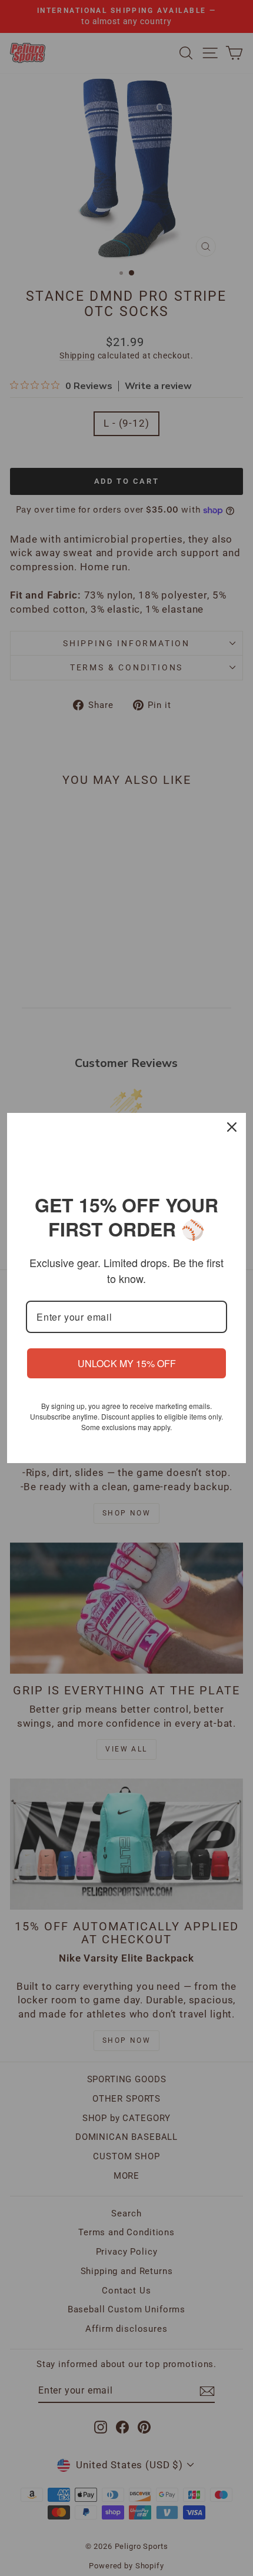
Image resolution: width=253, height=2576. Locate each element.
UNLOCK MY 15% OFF (127, 1363)
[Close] (232, 1127)
